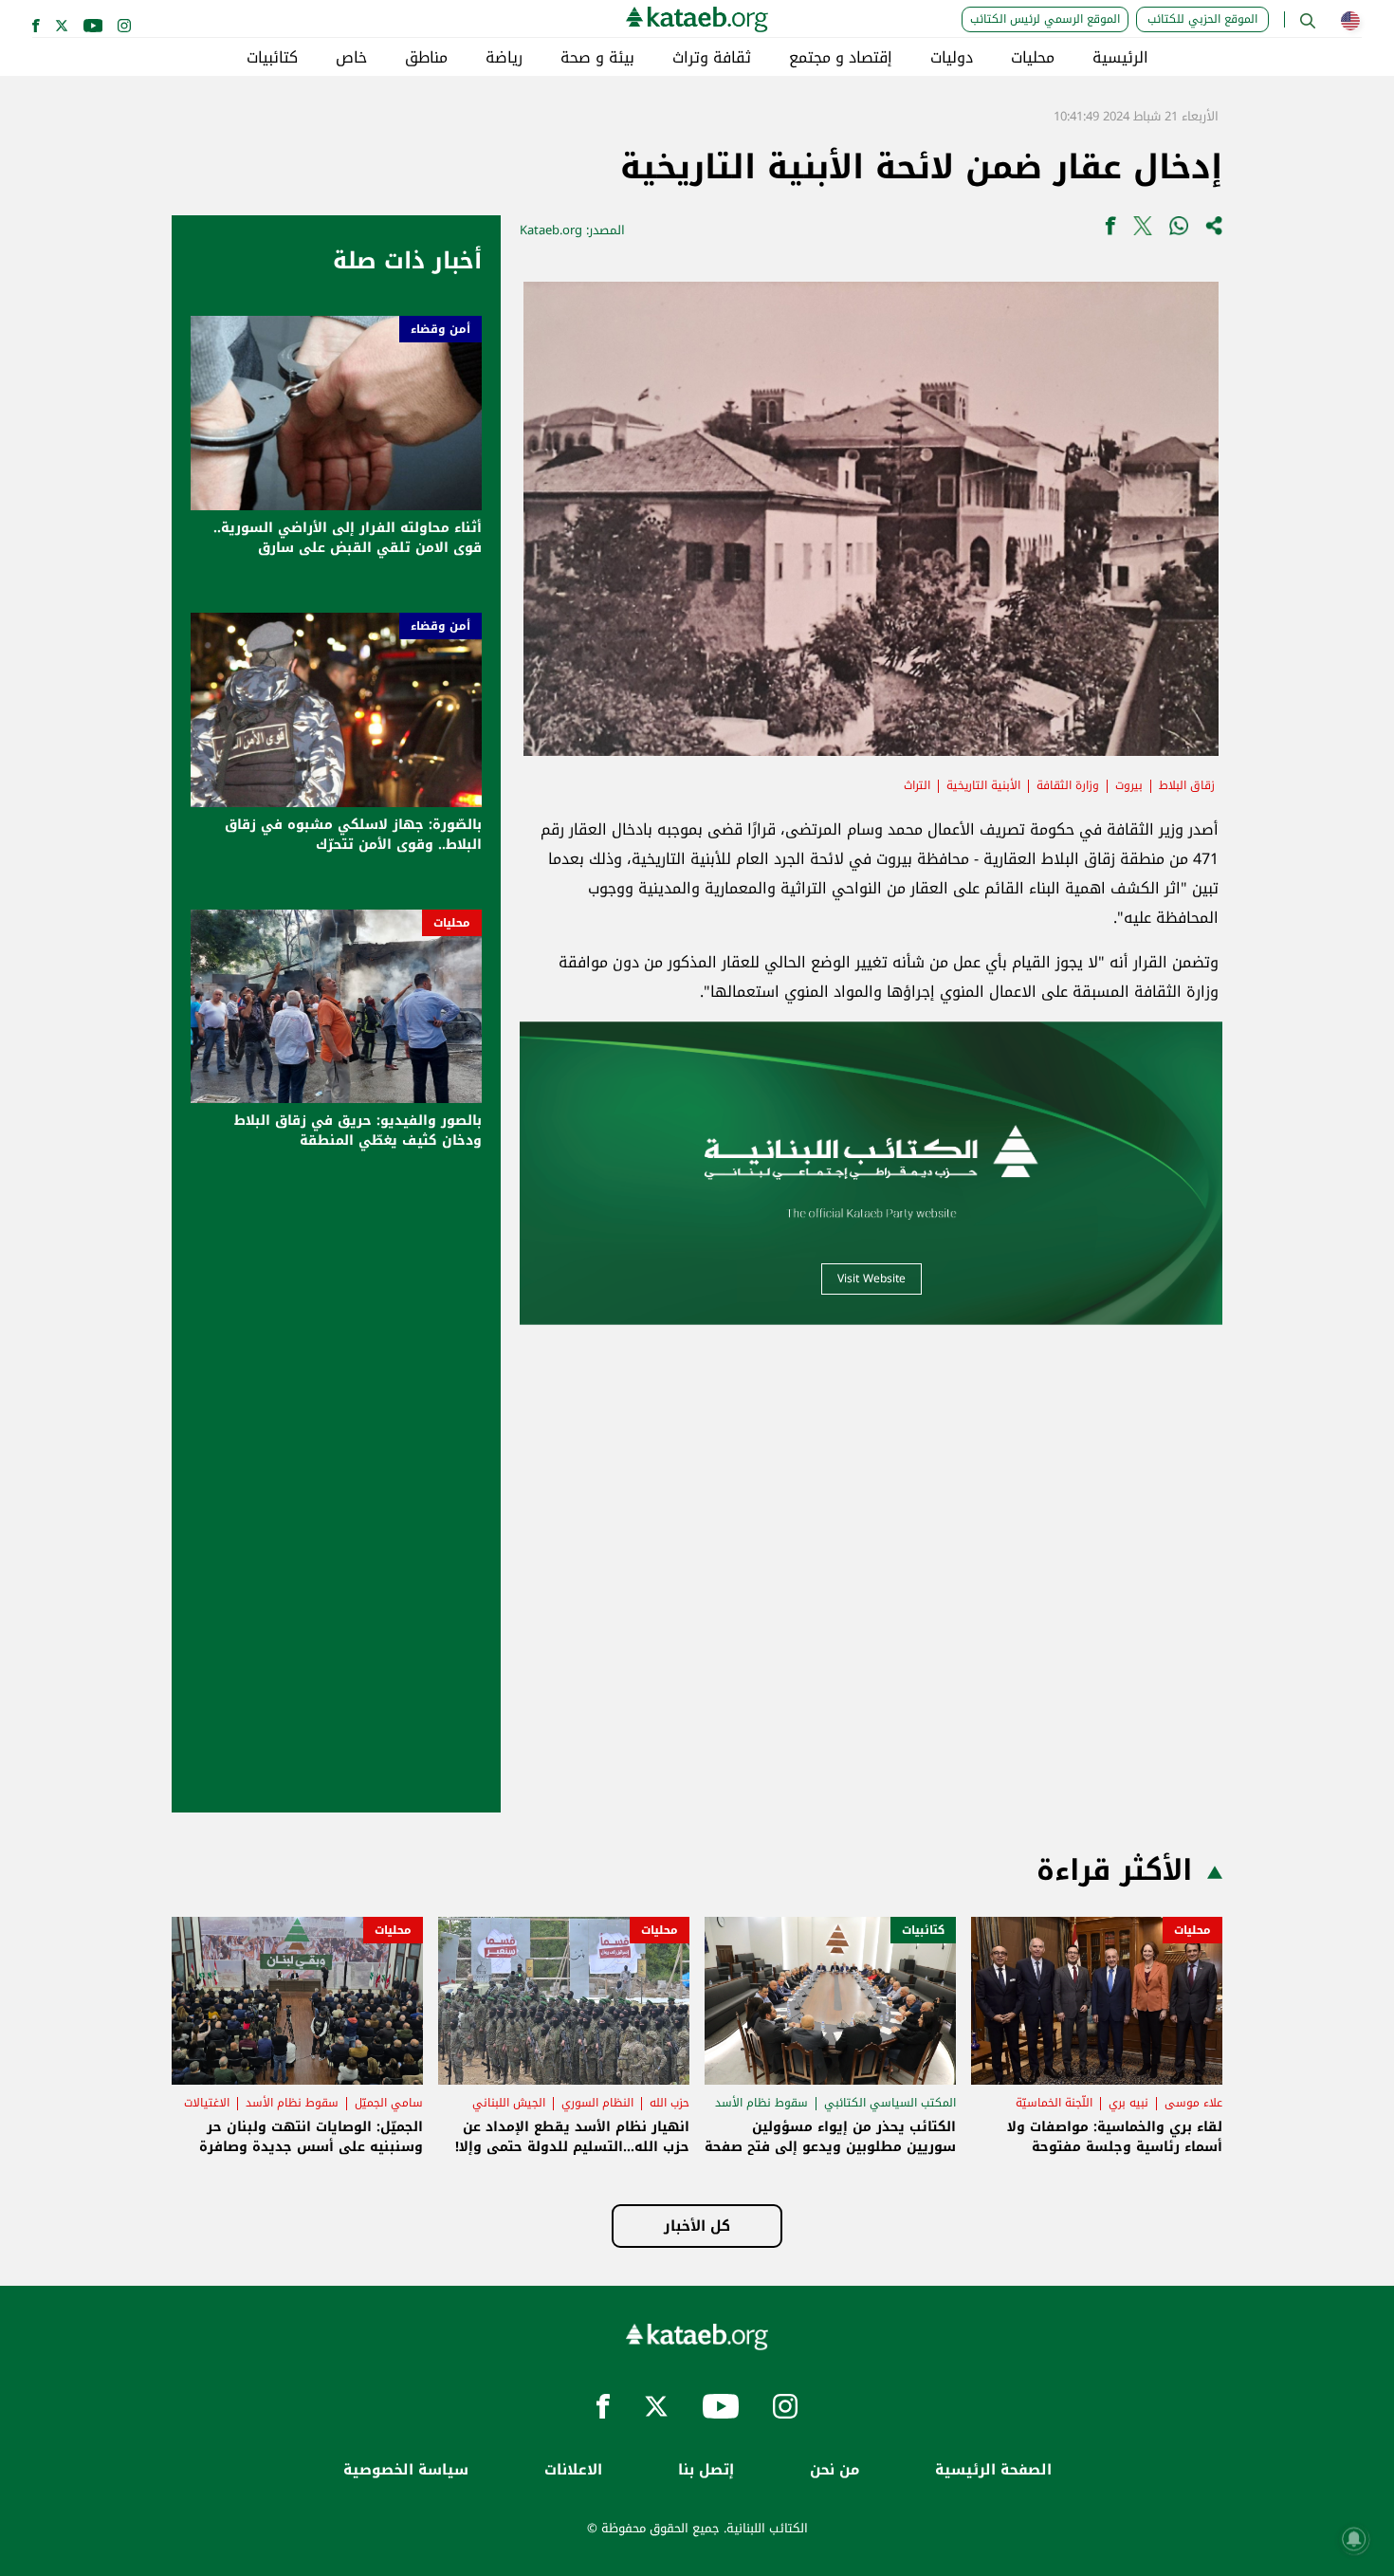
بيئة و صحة (597, 58)
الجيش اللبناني (509, 2103)
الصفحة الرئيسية (993, 2470)
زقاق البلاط (1187, 785)
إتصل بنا (706, 2470)
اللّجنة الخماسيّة (1054, 2103)
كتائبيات (272, 58)
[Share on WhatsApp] (1179, 230)
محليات (1033, 58)
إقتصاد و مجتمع (841, 58)
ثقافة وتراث (712, 58)
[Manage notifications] (1354, 2539)
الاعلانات (573, 2470)
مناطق (426, 58)
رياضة (504, 58)
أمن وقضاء (440, 329)
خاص (351, 58)
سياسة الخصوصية (406, 2470)
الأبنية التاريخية (983, 785)
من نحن (835, 2470)
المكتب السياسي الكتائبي (890, 2103)
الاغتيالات (207, 2103)
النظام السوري (597, 2103)
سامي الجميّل (389, 2103)
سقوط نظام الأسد (761, 2103)
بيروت (1129, 785)
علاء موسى (1193, 2103)
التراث (917, 785)
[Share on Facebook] (1110, 230)
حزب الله (669, 2103)
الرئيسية (1120, 58)
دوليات (952, 58)
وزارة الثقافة (1068, 785)
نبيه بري (1128, 2103)
